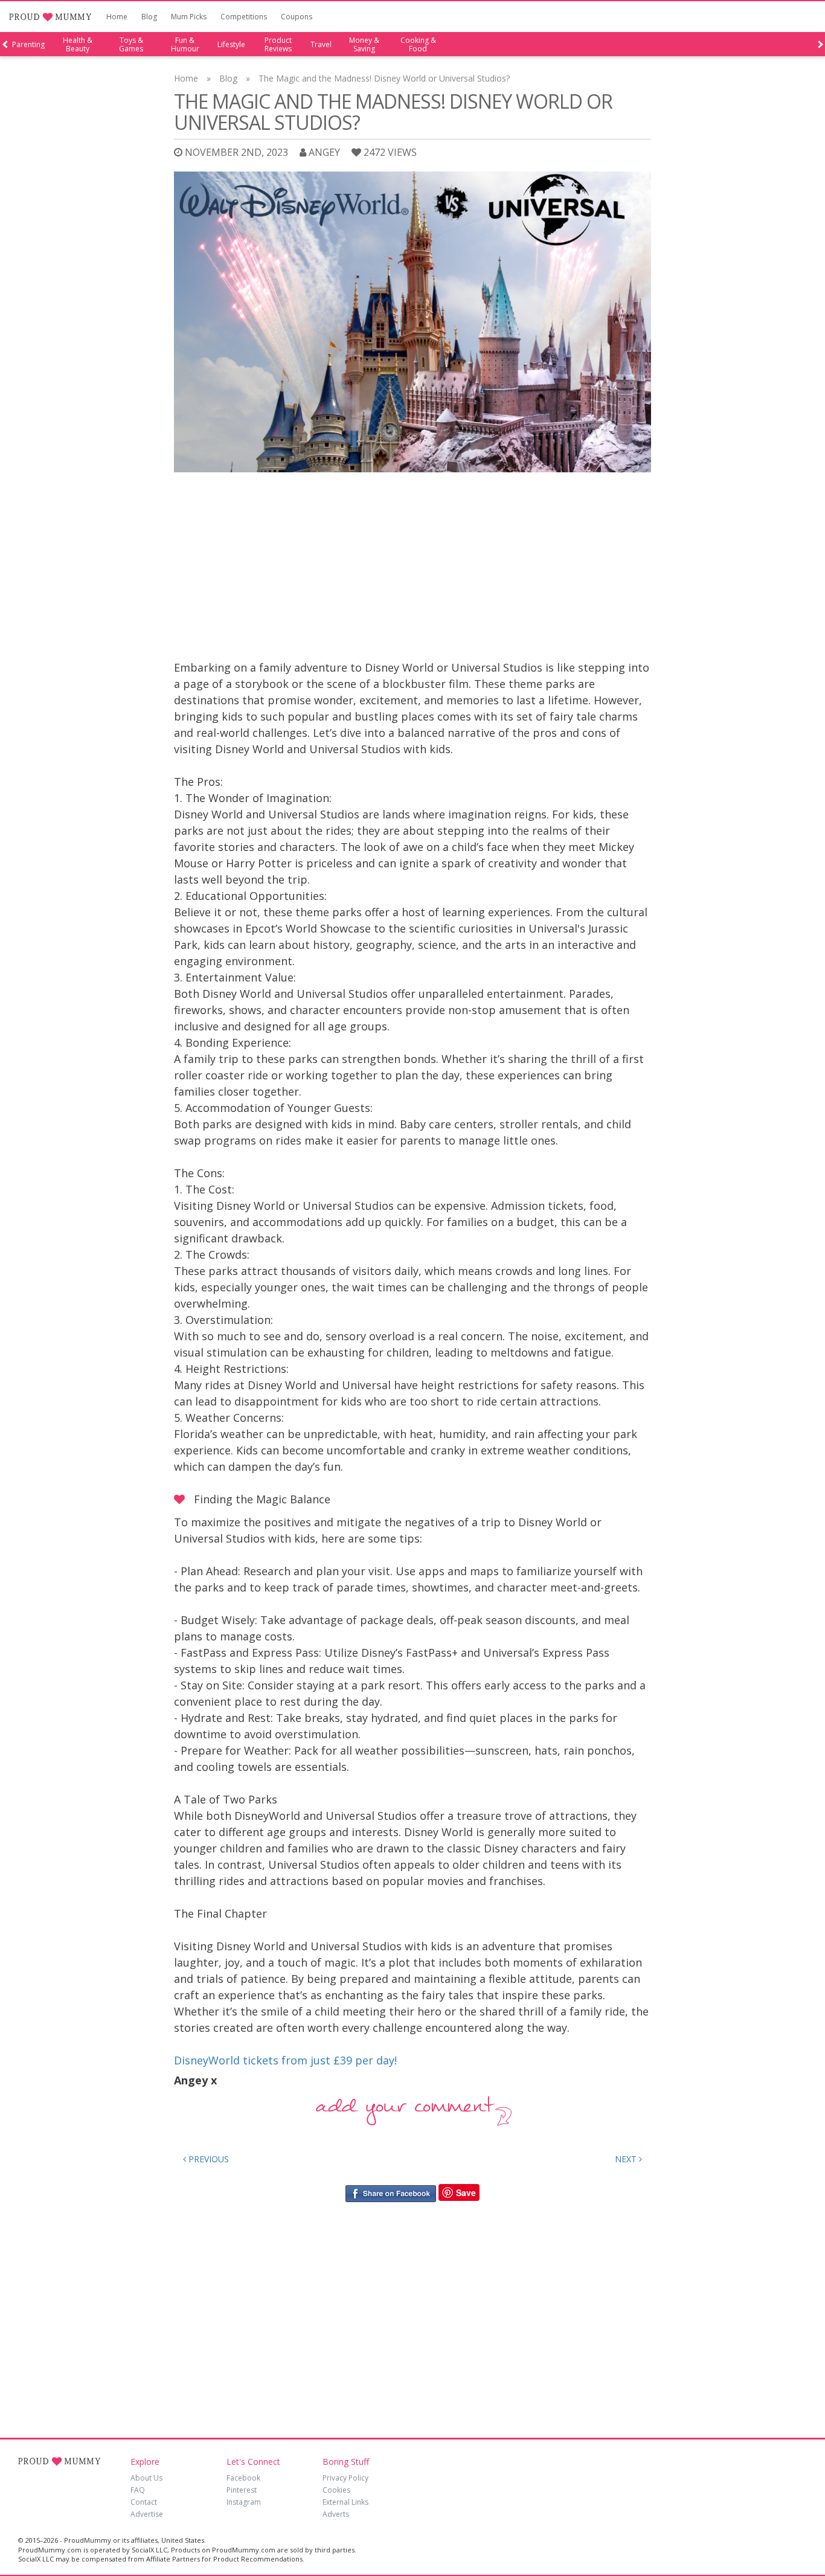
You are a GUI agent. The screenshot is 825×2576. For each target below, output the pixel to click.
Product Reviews (278, 45)
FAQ (138, 2490)
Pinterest (242, 2490)
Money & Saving (364, 45)
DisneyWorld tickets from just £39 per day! (285, 2060)
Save (466, 2192)
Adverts (336, 2514)
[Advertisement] (412, 569)
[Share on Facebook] (390, 2193)
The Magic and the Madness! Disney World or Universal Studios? (384, 78)
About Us (146, 2478)
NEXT (627, 2159)
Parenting (28, 45)
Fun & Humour (185, 45)
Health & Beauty (78, 45)
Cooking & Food (418, 45)
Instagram (244, 2502)
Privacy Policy (345, 2478)
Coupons (297, 17)
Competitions (244, 17)
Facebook (243, 2478)
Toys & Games (131, 45)
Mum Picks (189, 17)
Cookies (336, 2490)
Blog (149, 17)
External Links (345, 2502)
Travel (321, 45)
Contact (144, 2502)
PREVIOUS (207, 2159)
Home (117, 17)
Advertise (147, 2514)
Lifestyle (231, 45)
